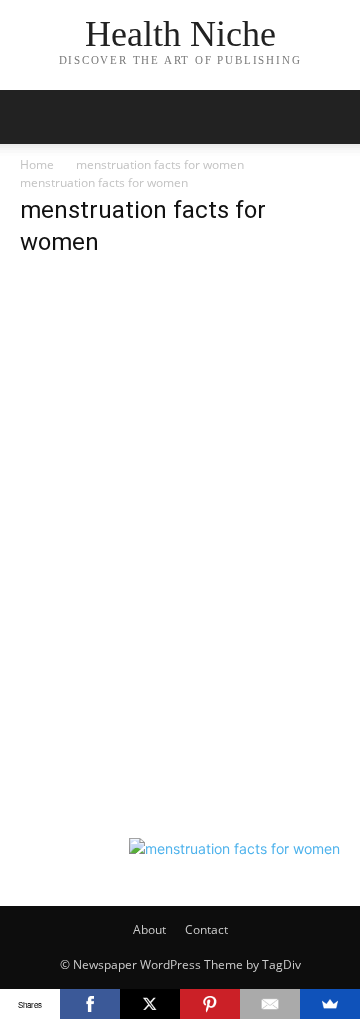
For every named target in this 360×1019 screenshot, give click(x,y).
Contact (206, 929)
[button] (34, 117)
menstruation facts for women (160, 164)
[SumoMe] (330, 1004)
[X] (150, 1004)
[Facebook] (90, 1004)
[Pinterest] (210, 1004)
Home (37, 164)
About (149, 929)
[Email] (270, 1004)
